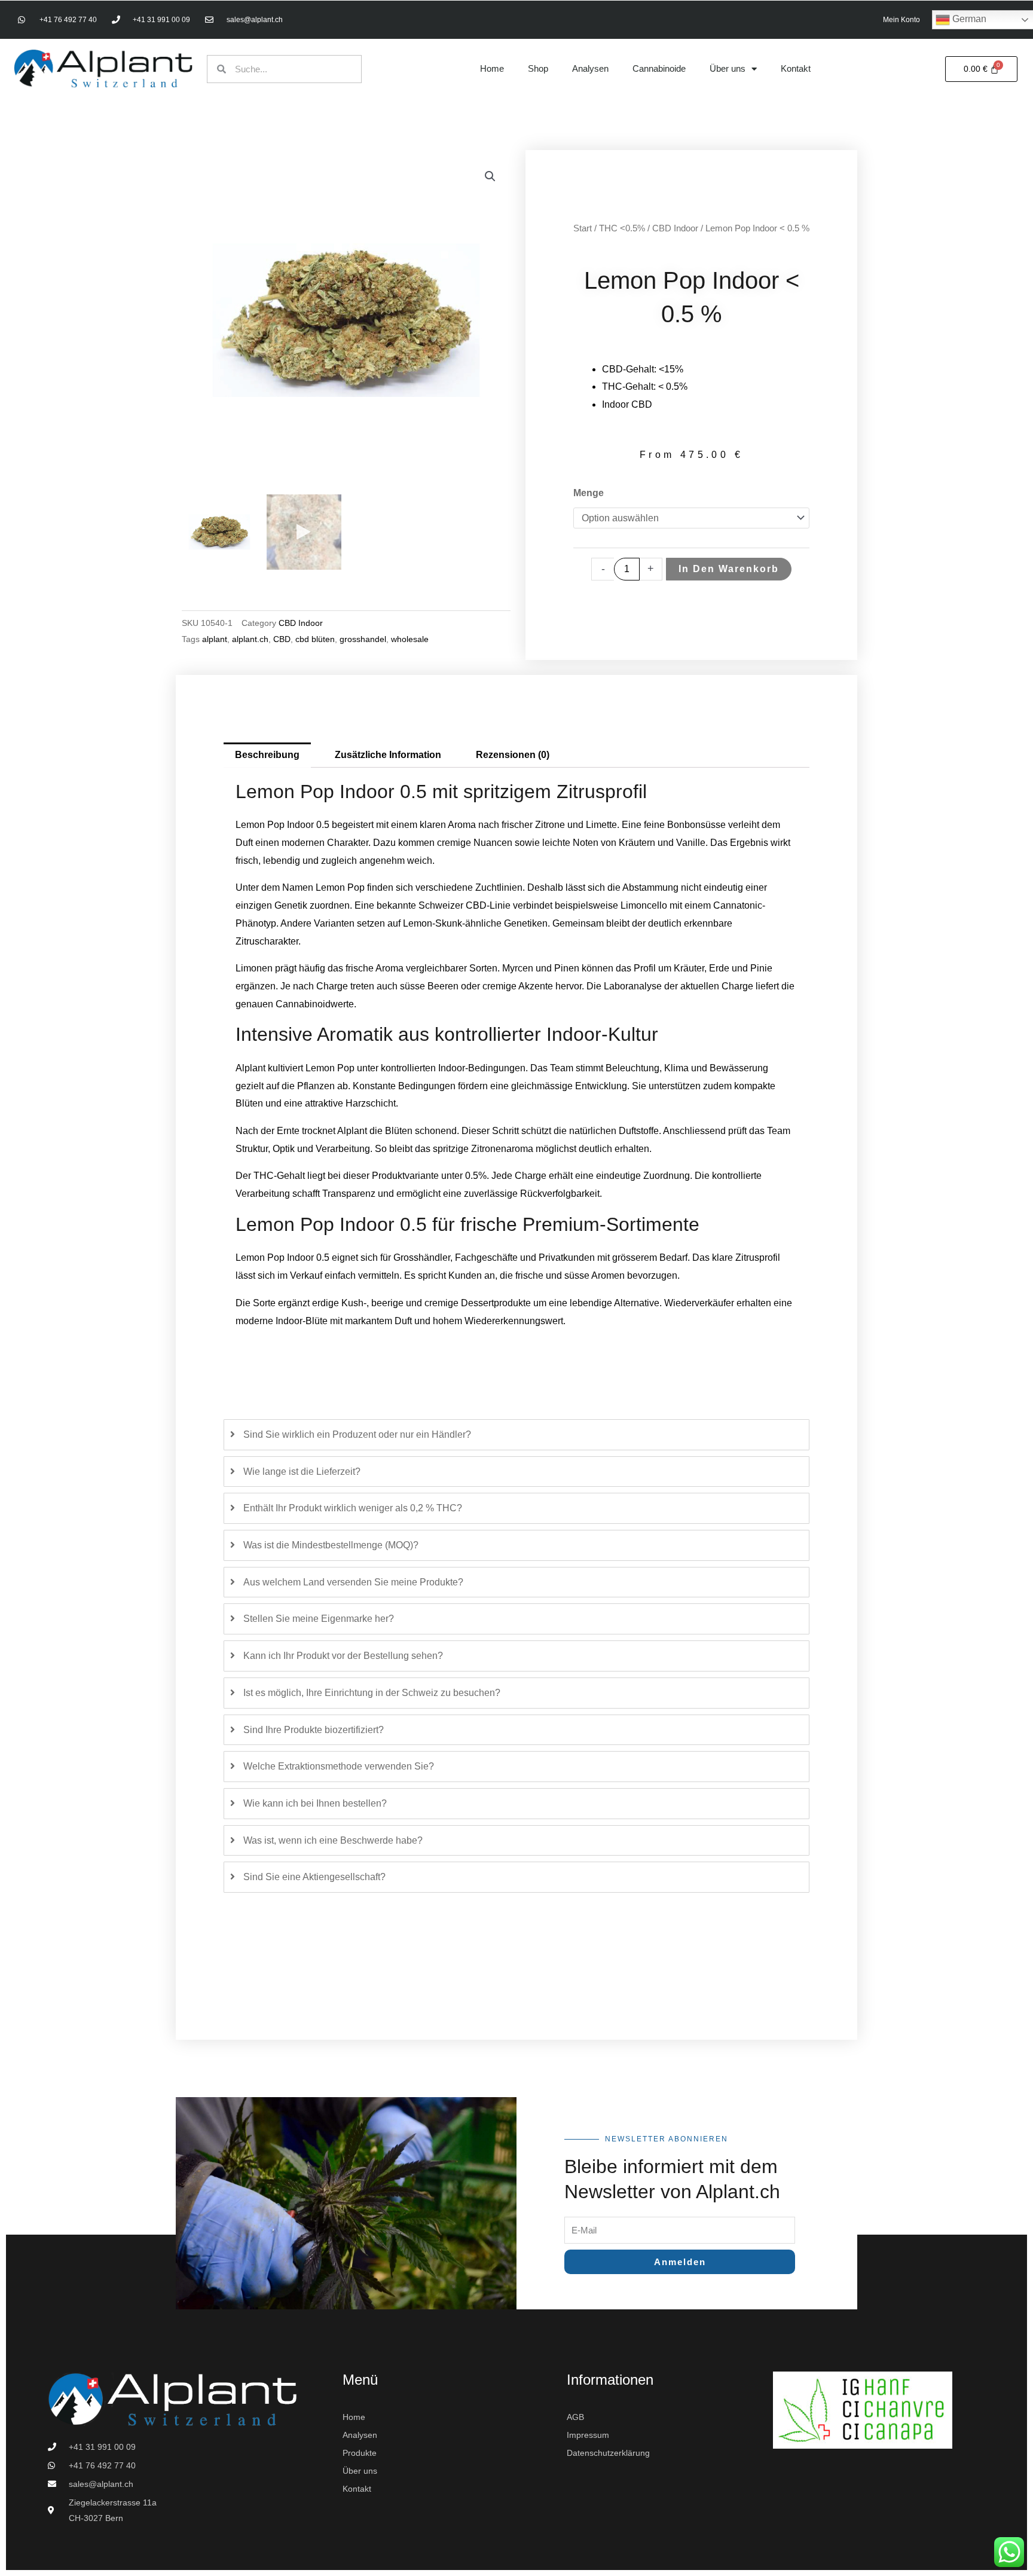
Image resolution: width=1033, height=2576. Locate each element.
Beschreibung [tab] (267, 755)
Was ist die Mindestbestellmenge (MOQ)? (331, 1545)
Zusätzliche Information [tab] (388, 755)
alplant (215, 639)
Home (492, 68)
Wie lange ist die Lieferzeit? (302, 1472)
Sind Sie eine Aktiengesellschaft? (314, 1877)
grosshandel (363, 639)
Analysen (590, 68)
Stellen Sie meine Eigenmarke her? (319, 1619)
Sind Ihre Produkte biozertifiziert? (314, 1730)
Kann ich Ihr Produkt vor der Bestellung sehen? (343, 1656)
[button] (490, 176)
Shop (538, 68)
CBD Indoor (301, 623)
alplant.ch (250, 639)
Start (583, 228)
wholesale (410, 639)
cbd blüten (315, 639)
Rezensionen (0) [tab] (513, 755)
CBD (282, 639)
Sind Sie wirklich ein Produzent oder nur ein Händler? (357, 1434)
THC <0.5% (622, 228)
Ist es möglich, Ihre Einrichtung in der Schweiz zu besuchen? (372, 1693)
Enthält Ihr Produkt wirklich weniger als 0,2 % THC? (353, 1508)
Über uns (728, 68)
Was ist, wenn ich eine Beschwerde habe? (333, 1840)
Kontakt (796, 68)
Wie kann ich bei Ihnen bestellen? (315, 1803)
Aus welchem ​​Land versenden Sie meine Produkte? (353, 1582)
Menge (589, 493)
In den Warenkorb (729, 569)
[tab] (516, 1435)
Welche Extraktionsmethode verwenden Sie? (339, 1766)
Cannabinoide (659, 68)
